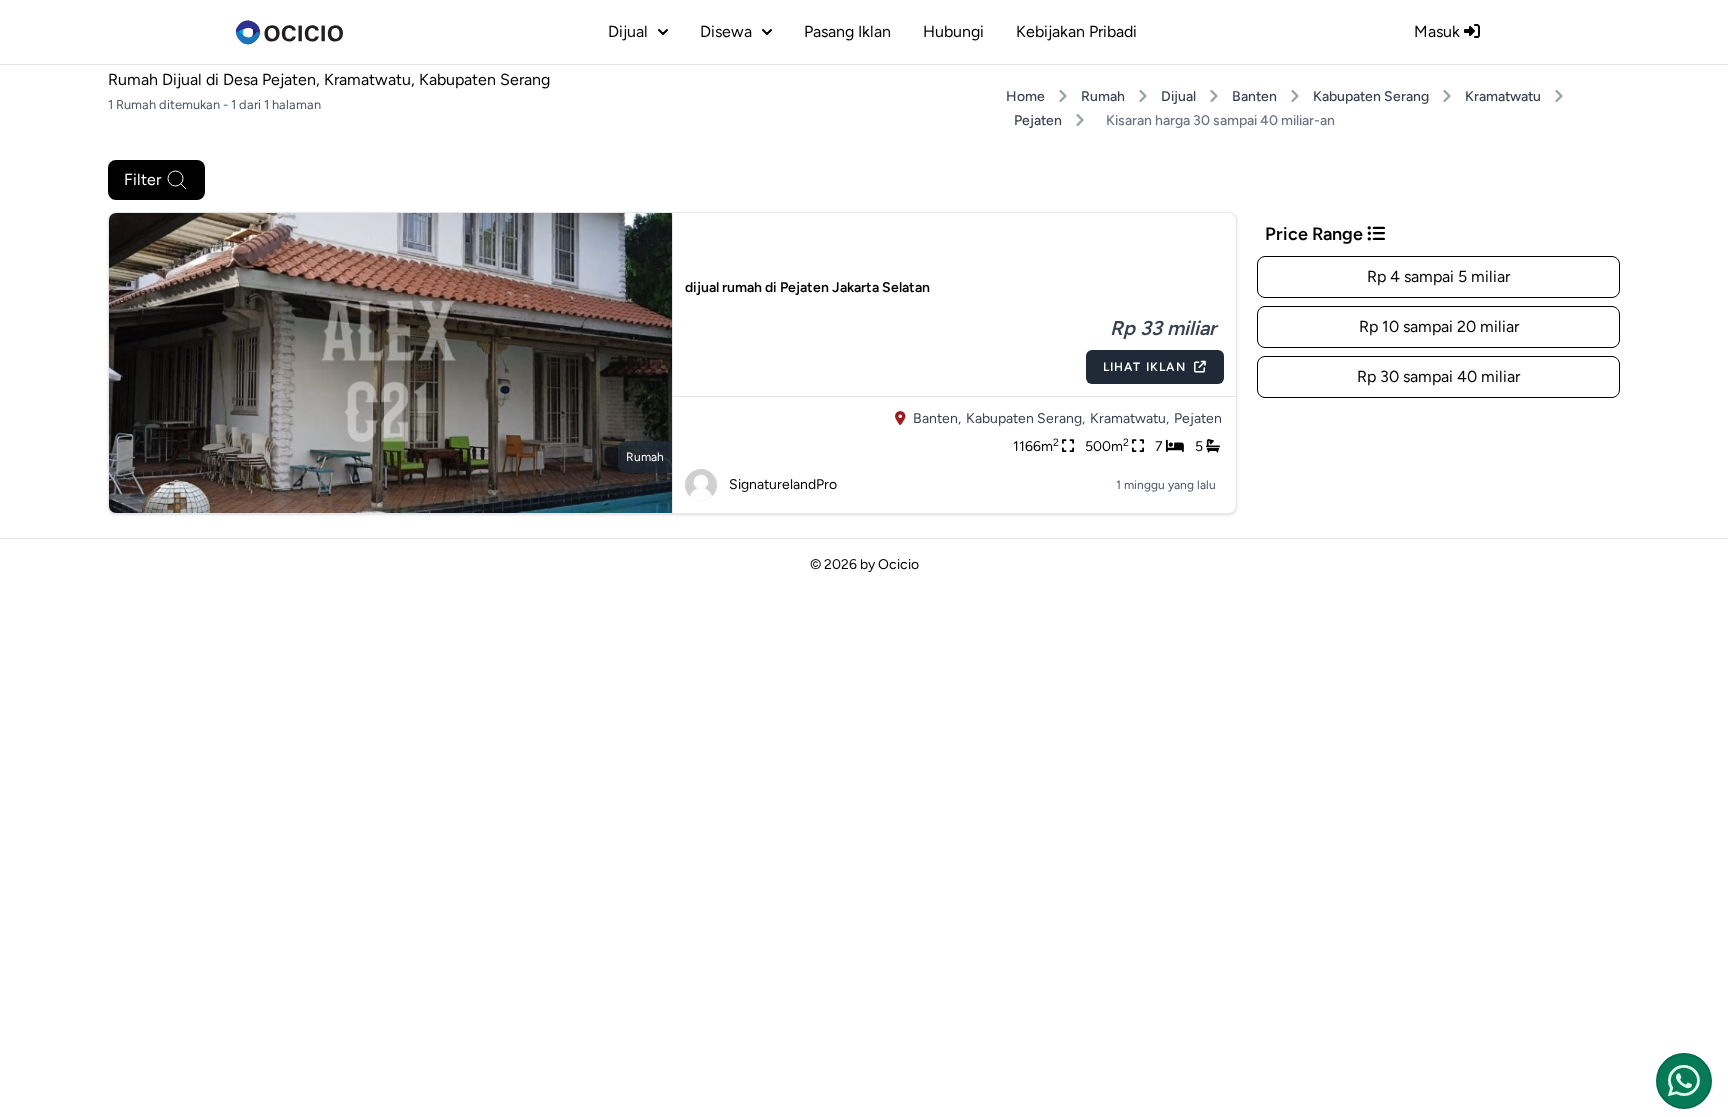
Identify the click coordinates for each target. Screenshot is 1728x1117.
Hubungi (953, 31)
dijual (628, 31)
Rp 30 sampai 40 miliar (1438, 376)
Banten (1254, 96)
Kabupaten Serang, (1025, 418)
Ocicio (898, 564)
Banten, (937, 418)
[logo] (289, 32)
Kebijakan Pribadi (1076, 31)
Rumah (1103, 96)
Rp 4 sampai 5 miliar (1438, 276)
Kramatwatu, (1129, 418)
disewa (726, 31)
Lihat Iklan (1144, 367)
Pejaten (1038, 120)
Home (1025, 96)
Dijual (1178, 96)
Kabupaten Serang (1371, 96)
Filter (142, 179)
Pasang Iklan (847, 31)
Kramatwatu (1503, 96)
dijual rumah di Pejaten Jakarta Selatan (807, 287)
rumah (645, 457)
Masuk (1439, 31)
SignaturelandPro (783, 484)
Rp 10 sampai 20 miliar (1439, 326)
